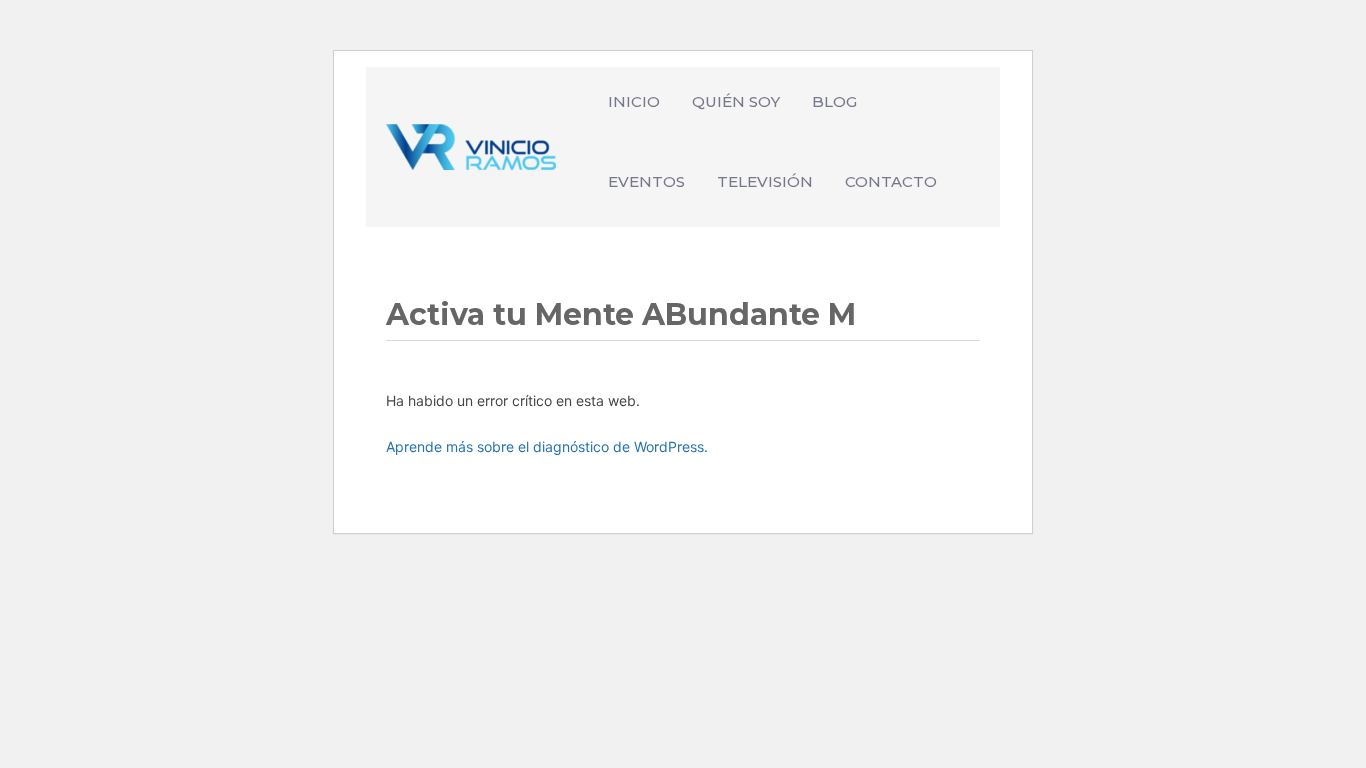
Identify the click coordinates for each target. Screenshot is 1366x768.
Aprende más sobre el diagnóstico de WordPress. (547, 446)
